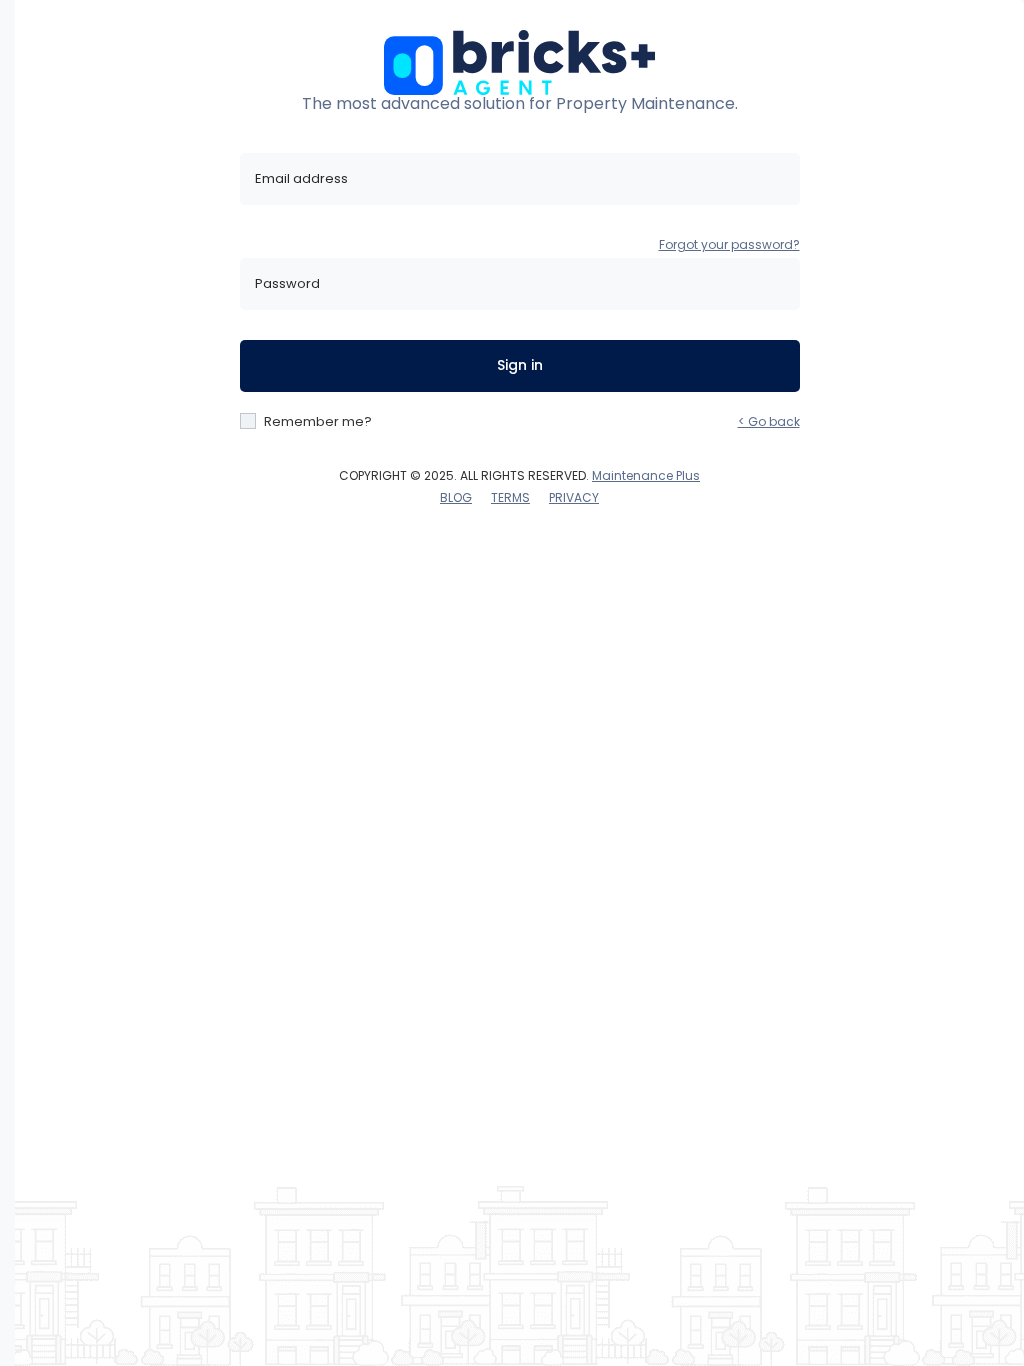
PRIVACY (574, 497)
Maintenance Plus (646, 475)
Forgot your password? (729, 244)
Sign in (520, 365)
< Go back (769, 421)
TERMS (510, 497)
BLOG (456, 497)
